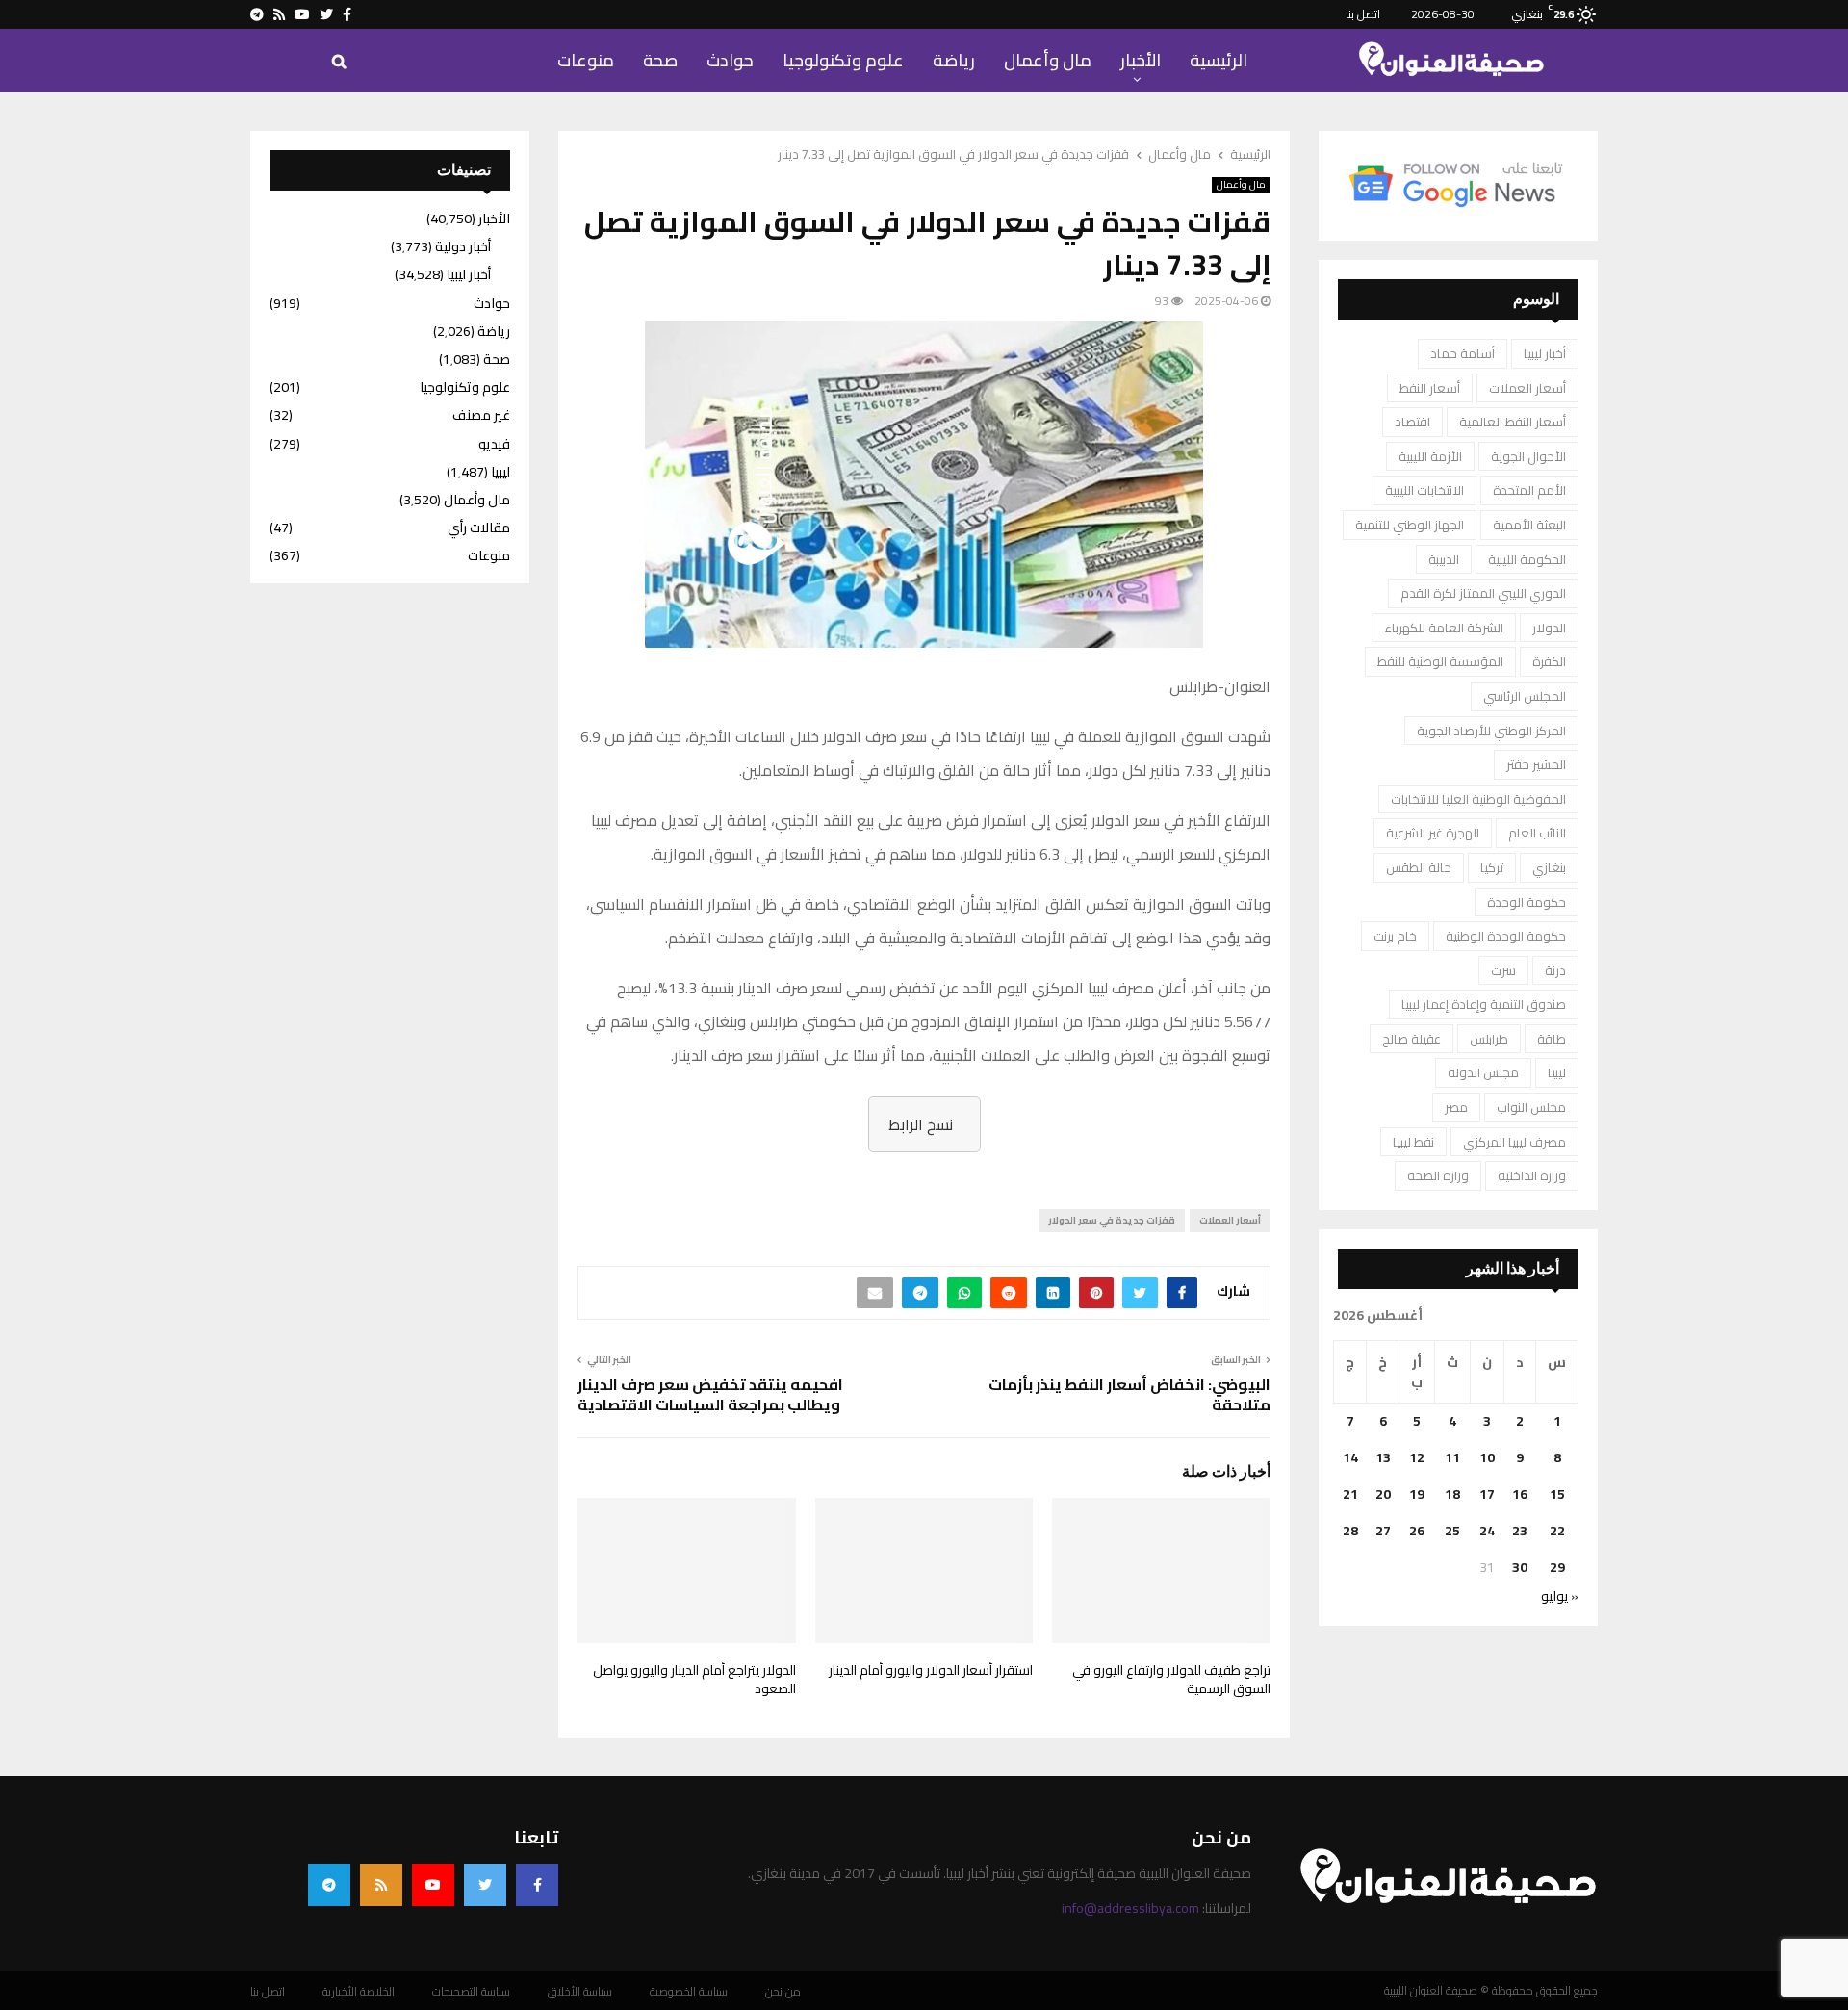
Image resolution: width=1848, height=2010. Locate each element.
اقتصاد (1412, 422)
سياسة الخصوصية (689, 1992)
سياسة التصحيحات (471, 1992)
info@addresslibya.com (1130, 1908)
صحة (660, 60)
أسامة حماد (1463, 353)
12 (1417, 1457)
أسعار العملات (1230, 1220)
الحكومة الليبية (1527, 559)
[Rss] (381, 1885)
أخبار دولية (463, 246)
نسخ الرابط (921, 1124)
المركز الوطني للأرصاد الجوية (1491, 731)
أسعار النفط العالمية (1513, 422)
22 (1557, 1531)
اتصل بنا (1363, 14)
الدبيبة (1444, 559)
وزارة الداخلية (1532, 1175)
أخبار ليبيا (1545, 353)
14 (1350, 1457)
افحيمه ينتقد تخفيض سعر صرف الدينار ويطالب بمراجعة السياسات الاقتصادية (710, 1394)
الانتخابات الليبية (1424, 490)
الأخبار (1141, 60)
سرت (1503, 970)
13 (1383, 1457)
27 (1383, 1531)
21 (1350, 1494)
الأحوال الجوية (1528, 456)
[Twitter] (485, 1885)
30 (1520, 1567)
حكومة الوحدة (1527, 902)
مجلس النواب (1531, 1107)
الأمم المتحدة (1529, 490)
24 (1487, 1531)
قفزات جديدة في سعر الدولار (1112, 1220)
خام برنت (1395, 936)
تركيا (1492, 867)
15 (1557, 1494)
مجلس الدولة (1483, 1072)
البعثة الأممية (1529, 525)
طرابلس (1489, 1039)
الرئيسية (1219, 60)
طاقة (1552, 1039)
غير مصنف (481, 415)
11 (1452, 1457)
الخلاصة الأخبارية (359, 1992)
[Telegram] (329, 1885)
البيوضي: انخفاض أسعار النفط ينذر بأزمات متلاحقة (1129, 1394)
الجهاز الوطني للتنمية (1410, 525)
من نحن (783, 1992)
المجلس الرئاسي (1525, 696)
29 (1557, 1567)
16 (1520, 1494)
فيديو (494, 444)
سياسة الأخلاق (580, 1992)
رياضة (954, 60)
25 (1452, 1531)
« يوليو (1560, 1596)
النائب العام (1537, 833)
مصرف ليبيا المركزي (1514, 1142)
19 (1417, 1494)
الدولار (1549, 628)
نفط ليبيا (1413, 1142)
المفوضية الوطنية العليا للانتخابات (1478, 799)
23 (1520, 1531)
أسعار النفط (1430, 388)
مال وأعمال (1048, 60)
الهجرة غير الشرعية (1433, 833)
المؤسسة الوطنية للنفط (1440, 661)
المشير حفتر (1536, 764)
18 (1452, 1494)
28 (1350, 1531)
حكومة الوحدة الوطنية (1506, 936)
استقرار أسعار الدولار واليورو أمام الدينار (931, 1670)
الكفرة (1549, 661)
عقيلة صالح (1412, 1039)
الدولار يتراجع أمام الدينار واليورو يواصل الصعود (694, 1680)
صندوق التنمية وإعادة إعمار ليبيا (1484, 1004)
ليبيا (1557, 1072)
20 (1383, 1494)
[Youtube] (433, 1885)
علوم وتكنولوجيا (843, 60)
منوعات (586, 60)
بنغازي (1549, 867)
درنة (1555, 970)
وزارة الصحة (1438, 1175)
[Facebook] (537, 1885)
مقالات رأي (479, 528)
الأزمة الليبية (1430, 456)
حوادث (730, 60)
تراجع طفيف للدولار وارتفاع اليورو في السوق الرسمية (1171, 1680)
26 (1417, 1531)
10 (1487, 1457)
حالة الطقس (1419, 867)
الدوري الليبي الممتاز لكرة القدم (1483, 593)
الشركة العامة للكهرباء (1444, 628)
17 (1487, 1494)
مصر (1456, 1107)
